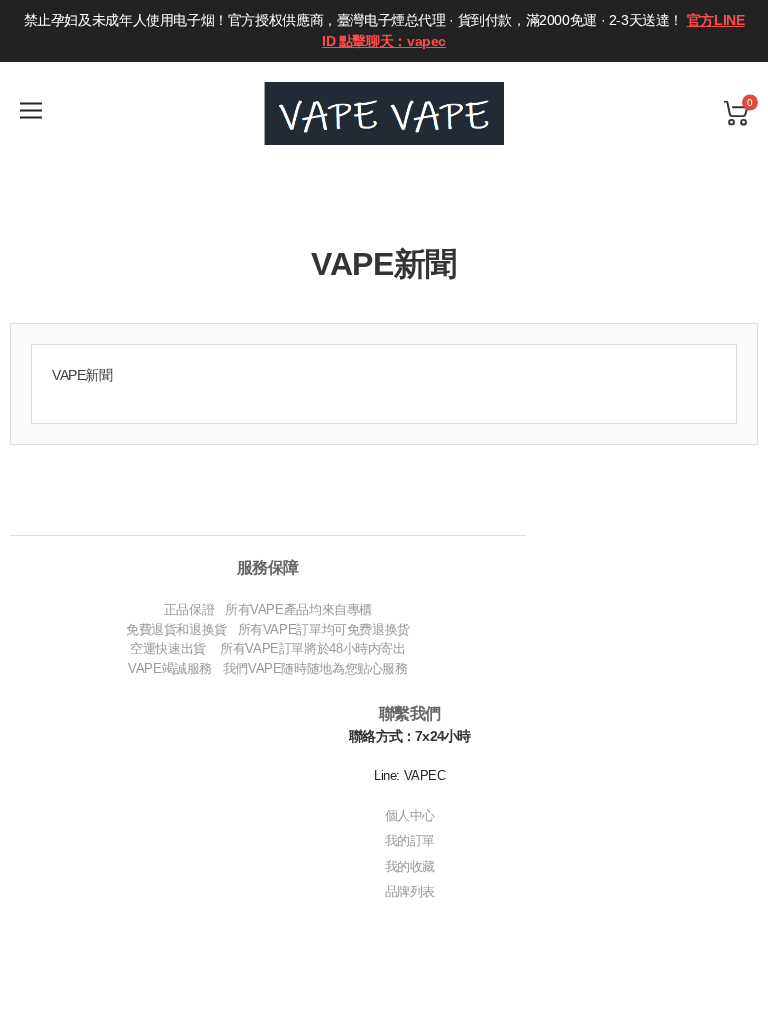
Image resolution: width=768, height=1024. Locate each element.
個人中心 (410, 815)
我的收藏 (410, 866)
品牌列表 (410, 891)
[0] (736, 113)
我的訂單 (410, 840)
